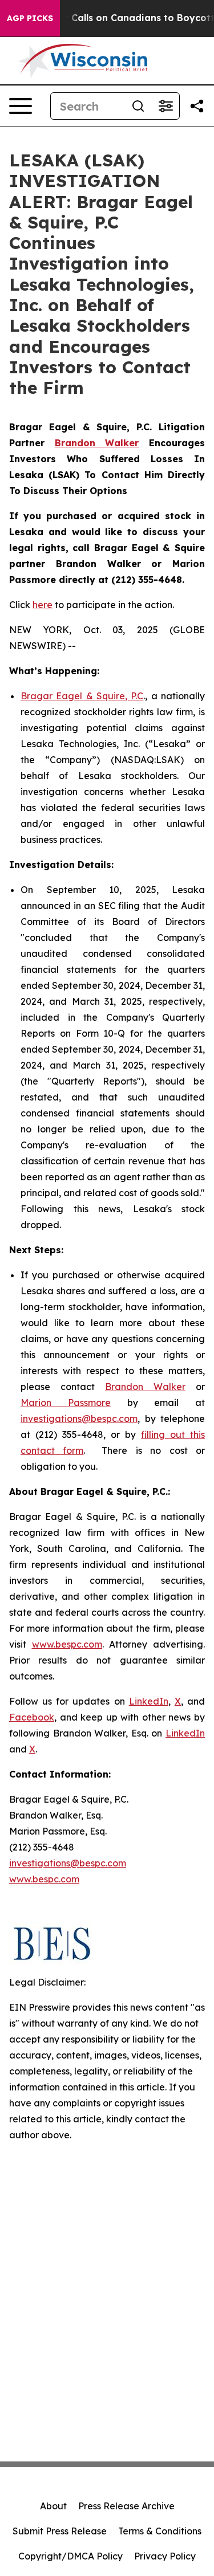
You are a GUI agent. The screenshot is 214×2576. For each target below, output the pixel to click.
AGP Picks (30, 18)
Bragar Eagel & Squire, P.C (82, 696)
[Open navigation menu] (21, 106)
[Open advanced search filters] (165, 106)
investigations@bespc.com (79, 1419)
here (43, 605)
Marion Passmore (66, 1403)
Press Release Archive (126, 2506)
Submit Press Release (60, 2531)
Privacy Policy (165, 2556)
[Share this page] (197, 106)
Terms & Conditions (160, 2531)
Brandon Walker (145, 1387)
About (53, 2506)
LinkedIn (149, 1701)
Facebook (32, 1717)
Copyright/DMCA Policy (70, 2556)
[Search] (138, 106)
